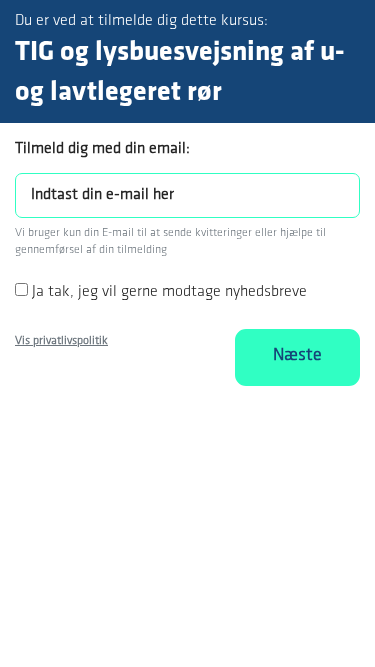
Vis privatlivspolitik (61, 341)
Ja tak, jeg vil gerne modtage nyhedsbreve (169, 292)
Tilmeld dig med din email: (102, 149)
